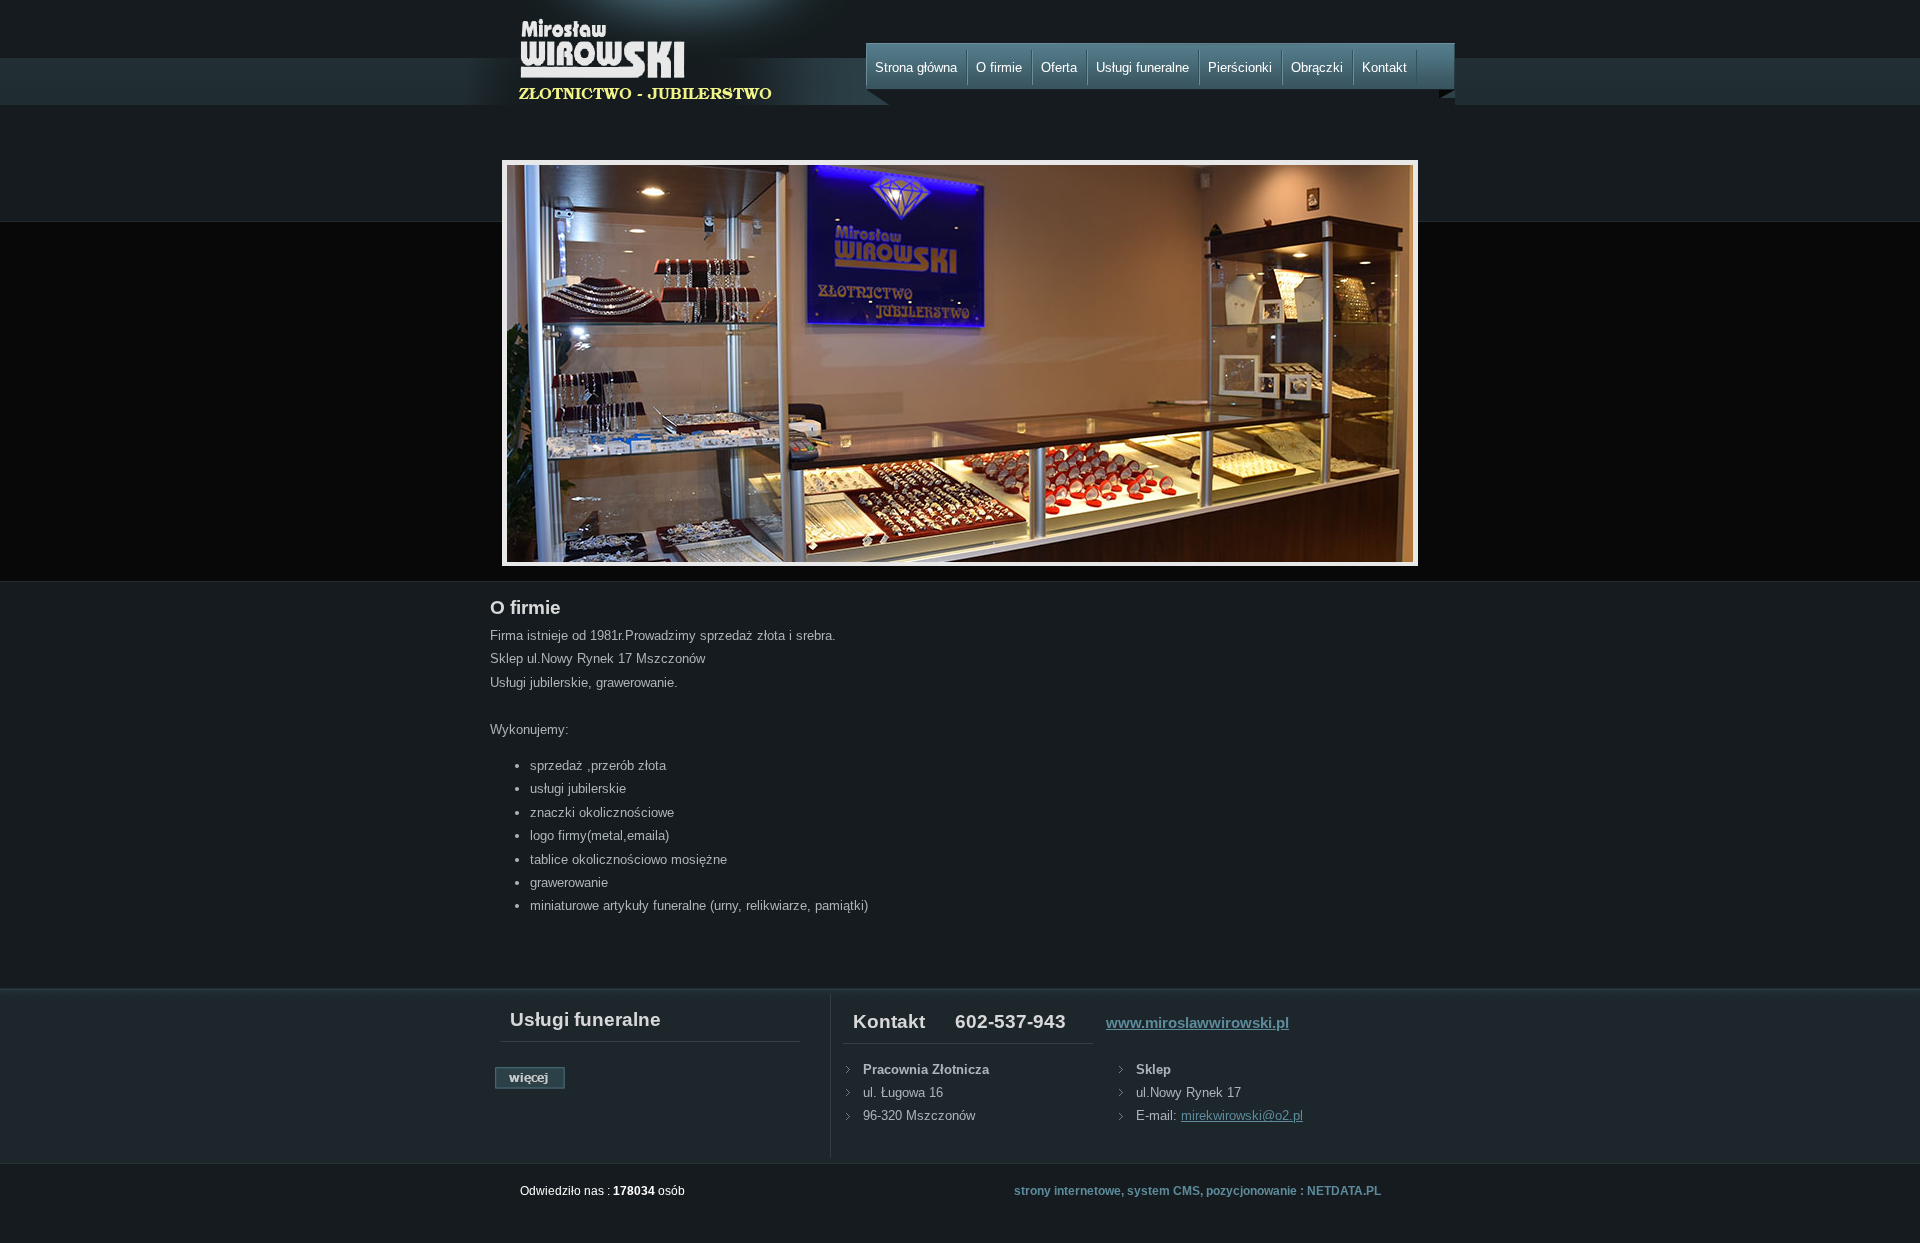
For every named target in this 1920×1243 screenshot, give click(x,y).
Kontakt (1384, 67)
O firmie (999, 67)
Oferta (1059, 67)
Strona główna (916, 67)
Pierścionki (1240, 67)
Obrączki (1317, 67)
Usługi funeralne (1142, 67)
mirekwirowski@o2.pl (1242, 1115)
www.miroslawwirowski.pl (1197, 1022)
